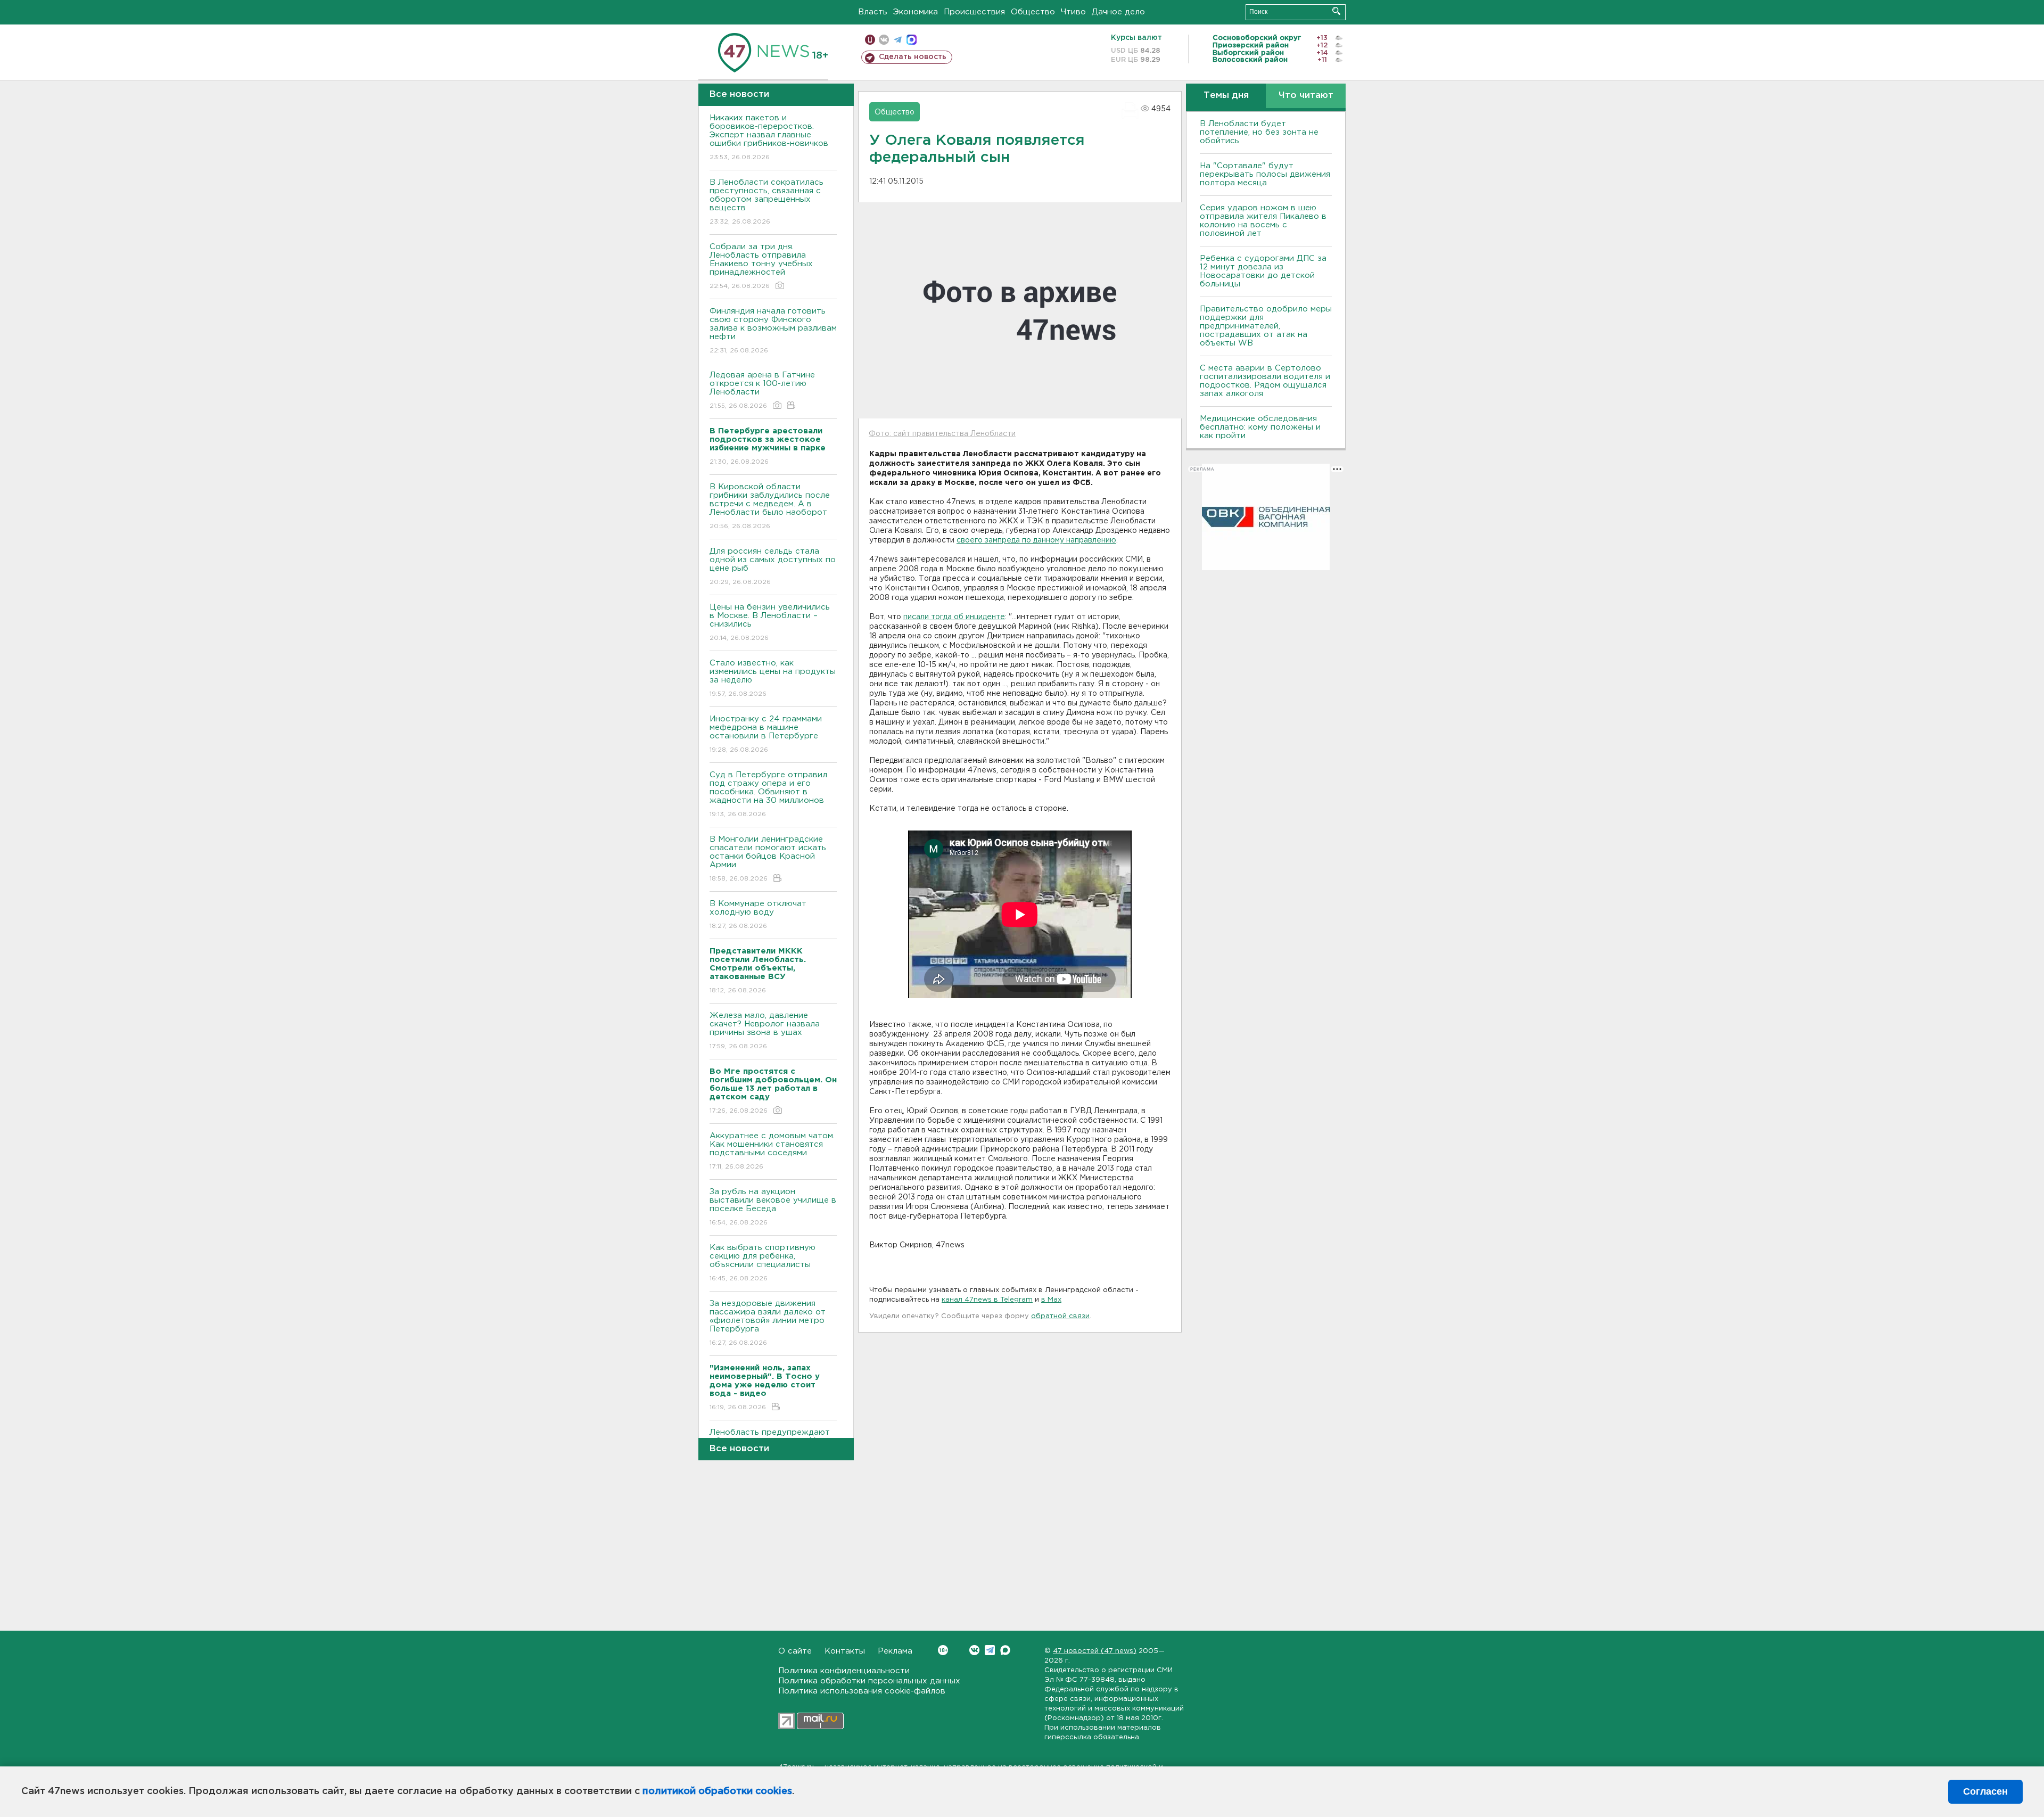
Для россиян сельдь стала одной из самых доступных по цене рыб (773, 566)
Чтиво (1073, 12)
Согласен (1985, 1791)
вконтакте (884, 40)
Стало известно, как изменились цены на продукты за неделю (773, 678)
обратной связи (1060, 1316)
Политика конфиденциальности (844, 1671)
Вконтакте (974, 1650)
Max (1005, 1650)
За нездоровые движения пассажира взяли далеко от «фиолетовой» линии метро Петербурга (768, 1323)
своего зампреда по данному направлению (1036, 540)
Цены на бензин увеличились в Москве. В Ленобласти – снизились (770, 622)
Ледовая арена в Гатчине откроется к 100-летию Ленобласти (762, 390)
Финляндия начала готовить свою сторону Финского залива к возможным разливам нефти (773, 331)
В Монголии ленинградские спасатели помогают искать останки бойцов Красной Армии (768, 859)
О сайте (795, 1651)
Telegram (990, 1650)
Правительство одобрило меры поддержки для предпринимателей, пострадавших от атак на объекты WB (1266, 326)
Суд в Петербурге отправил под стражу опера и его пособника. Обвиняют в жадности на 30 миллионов (768, 794)
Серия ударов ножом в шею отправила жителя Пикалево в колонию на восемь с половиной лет (1263, 221)
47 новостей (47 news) (1095, 1651)
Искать (1336, 11)
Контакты (845, 1651)
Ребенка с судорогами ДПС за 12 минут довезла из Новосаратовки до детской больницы (1263, 271)
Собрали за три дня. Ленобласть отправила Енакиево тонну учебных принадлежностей (761, 266)
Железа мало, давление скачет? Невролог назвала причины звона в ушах (765, 1031)
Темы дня (1226, 96)
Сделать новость (913, 57)
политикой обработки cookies (717, 1791)
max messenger (912, 40)
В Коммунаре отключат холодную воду (758, 915)
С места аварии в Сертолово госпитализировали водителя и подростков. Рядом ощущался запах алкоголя (1265, 381)
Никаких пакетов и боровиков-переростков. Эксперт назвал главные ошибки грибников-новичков (769, 137)
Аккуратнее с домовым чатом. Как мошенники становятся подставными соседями (772, 1151)
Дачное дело (1118, 12)
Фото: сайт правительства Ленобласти (942, 434)
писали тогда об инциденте (954, 617)
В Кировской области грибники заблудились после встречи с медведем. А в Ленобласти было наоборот (770, 506)
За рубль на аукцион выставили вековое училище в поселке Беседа (773, 1207)
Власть (873, 12)
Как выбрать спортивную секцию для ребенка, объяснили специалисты (763, 1263)
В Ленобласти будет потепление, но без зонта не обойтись (1259, 132)
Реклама (895, 1651)
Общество (1033, 12)
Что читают (1306, 96)
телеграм (898, 40)
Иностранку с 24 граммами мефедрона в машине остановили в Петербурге (766, 734)
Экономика (916, 12)
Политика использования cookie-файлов (862, 1691)
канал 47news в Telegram (987, 1300)
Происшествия (974, 12)
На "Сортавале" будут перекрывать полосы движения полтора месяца (1265, 174)
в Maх (1051, 1300)
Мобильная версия (870, 40)
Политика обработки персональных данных (869, 1681)
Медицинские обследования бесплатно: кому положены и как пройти (1260, 427)
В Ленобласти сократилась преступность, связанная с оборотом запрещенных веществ (767, 202)
